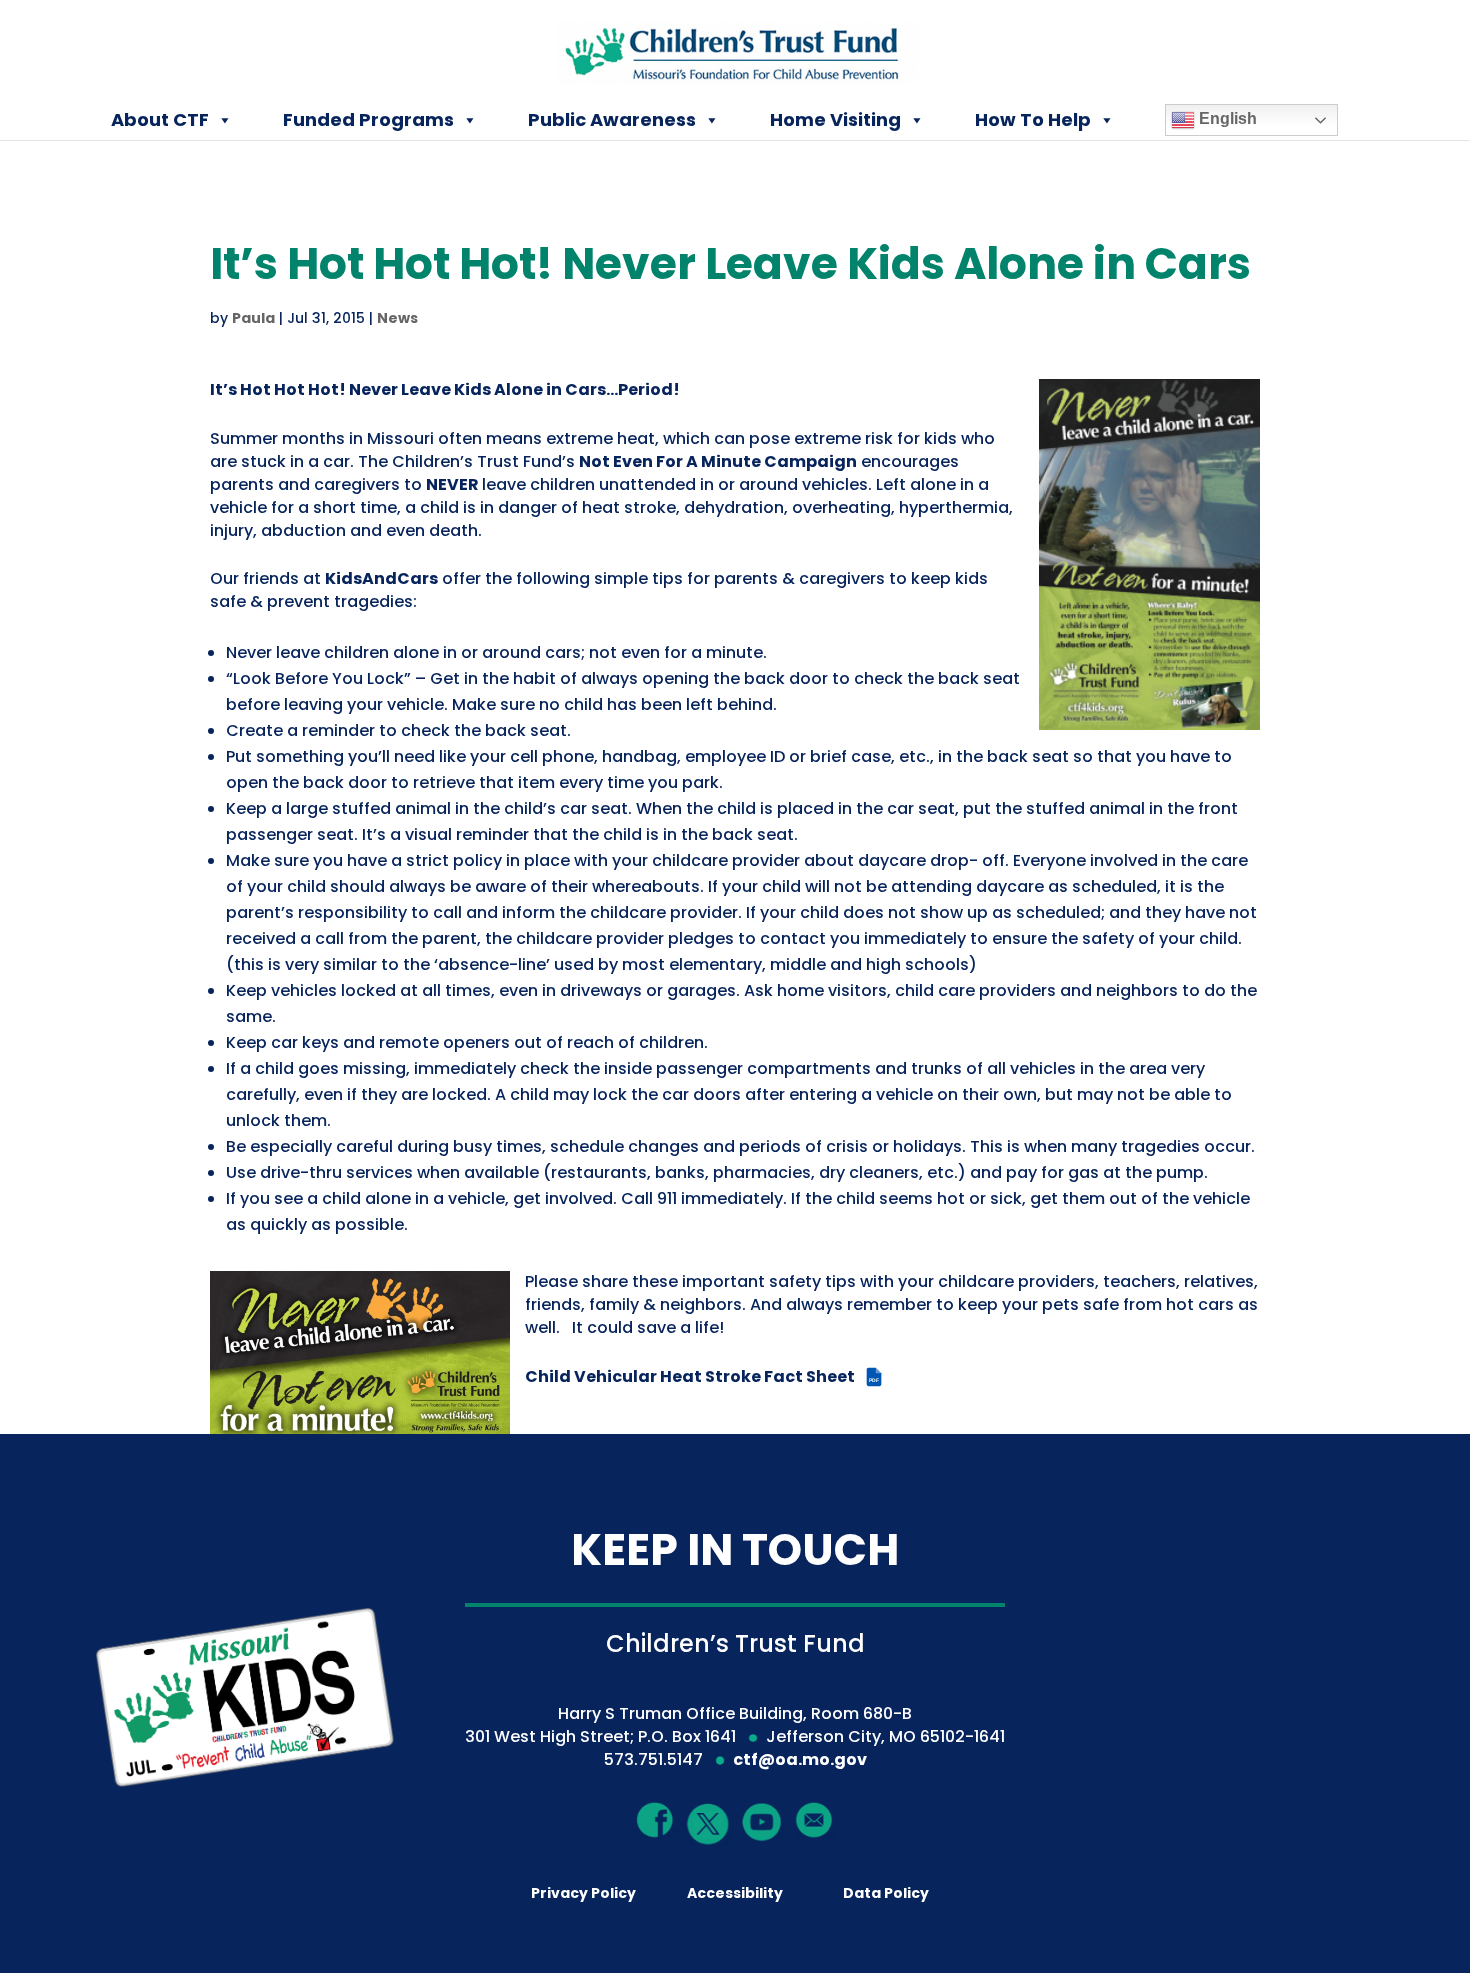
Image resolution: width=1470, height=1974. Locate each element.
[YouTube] (761, 1820)
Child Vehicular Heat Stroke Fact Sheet (702, 1376)
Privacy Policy (583, 1893)
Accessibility (735, 1893)
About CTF (160, 119)
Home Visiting (835, 119)
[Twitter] (708, 1824)
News (397, 318)
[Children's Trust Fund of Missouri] (736, 48)
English (1226, 118)
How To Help (1033, 119)
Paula (253, 318)
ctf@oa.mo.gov (800, 1759)
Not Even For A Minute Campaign (718, 461)
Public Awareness (612, 119)
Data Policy (886, 1893)
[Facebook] (655, 1819)
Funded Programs (368, 119)
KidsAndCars (381, 578)
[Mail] (814, 1819)
